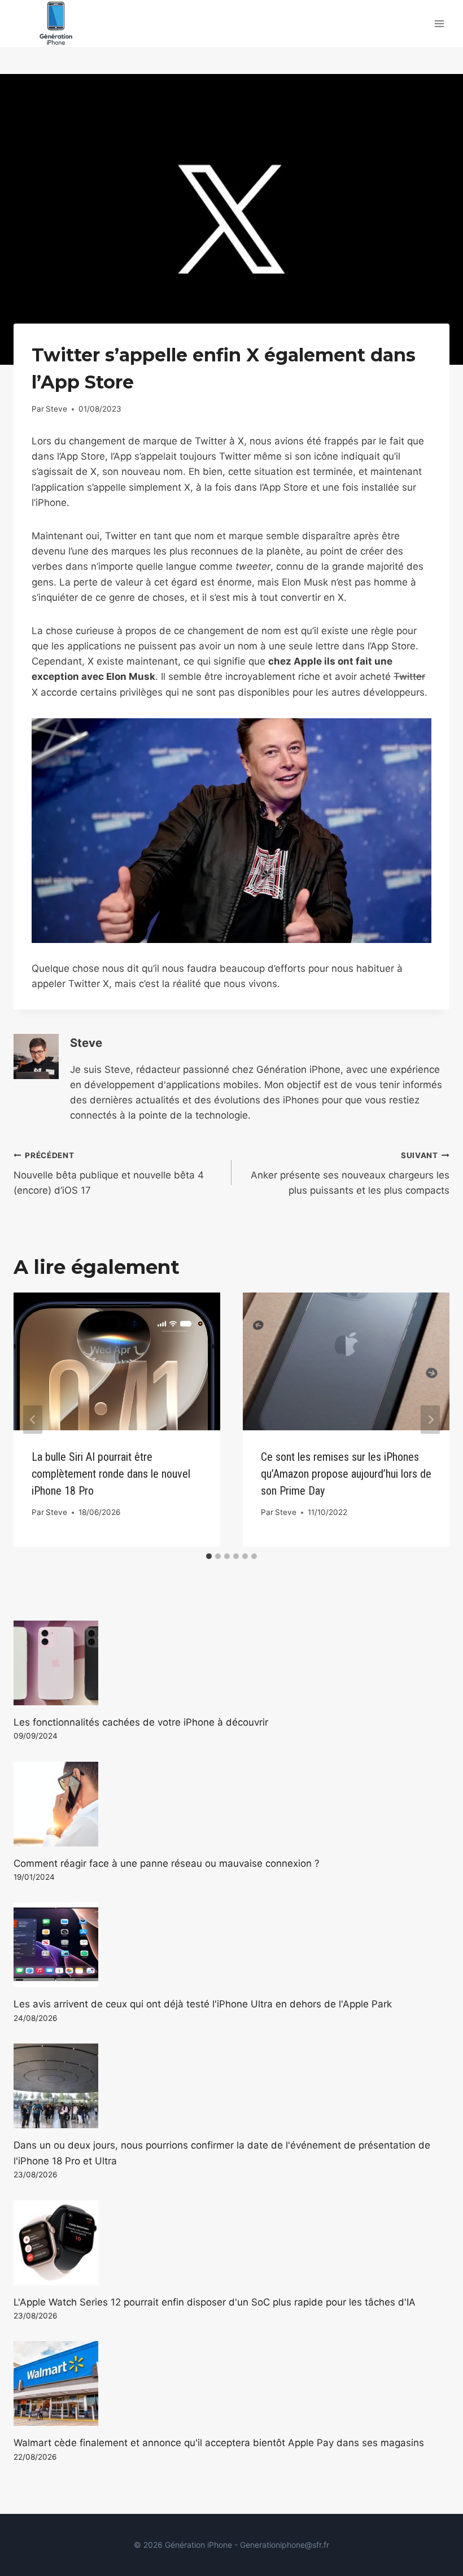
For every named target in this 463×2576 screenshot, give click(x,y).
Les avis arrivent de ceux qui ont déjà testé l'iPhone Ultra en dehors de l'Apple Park (203, 2004)
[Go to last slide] (33, 1419)
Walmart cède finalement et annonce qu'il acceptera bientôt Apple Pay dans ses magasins (219, 2443)
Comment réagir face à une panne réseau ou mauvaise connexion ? (167, 1863)
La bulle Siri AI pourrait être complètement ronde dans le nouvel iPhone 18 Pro (111, 1474)
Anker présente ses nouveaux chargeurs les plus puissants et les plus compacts (350, 1173)
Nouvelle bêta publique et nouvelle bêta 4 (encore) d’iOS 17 (109, 1173)
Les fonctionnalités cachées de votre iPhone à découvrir (141, 1722)
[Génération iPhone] (56, 23)
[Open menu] (439, 23)
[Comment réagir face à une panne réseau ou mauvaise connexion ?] (231, 1804)
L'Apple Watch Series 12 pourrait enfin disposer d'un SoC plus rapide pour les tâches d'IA (215, 2302)
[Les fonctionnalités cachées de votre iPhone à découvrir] (231, 1663)
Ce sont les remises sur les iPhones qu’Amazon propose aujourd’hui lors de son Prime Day (346, 1474)
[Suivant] (430, 1419)
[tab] (209, 1556)
